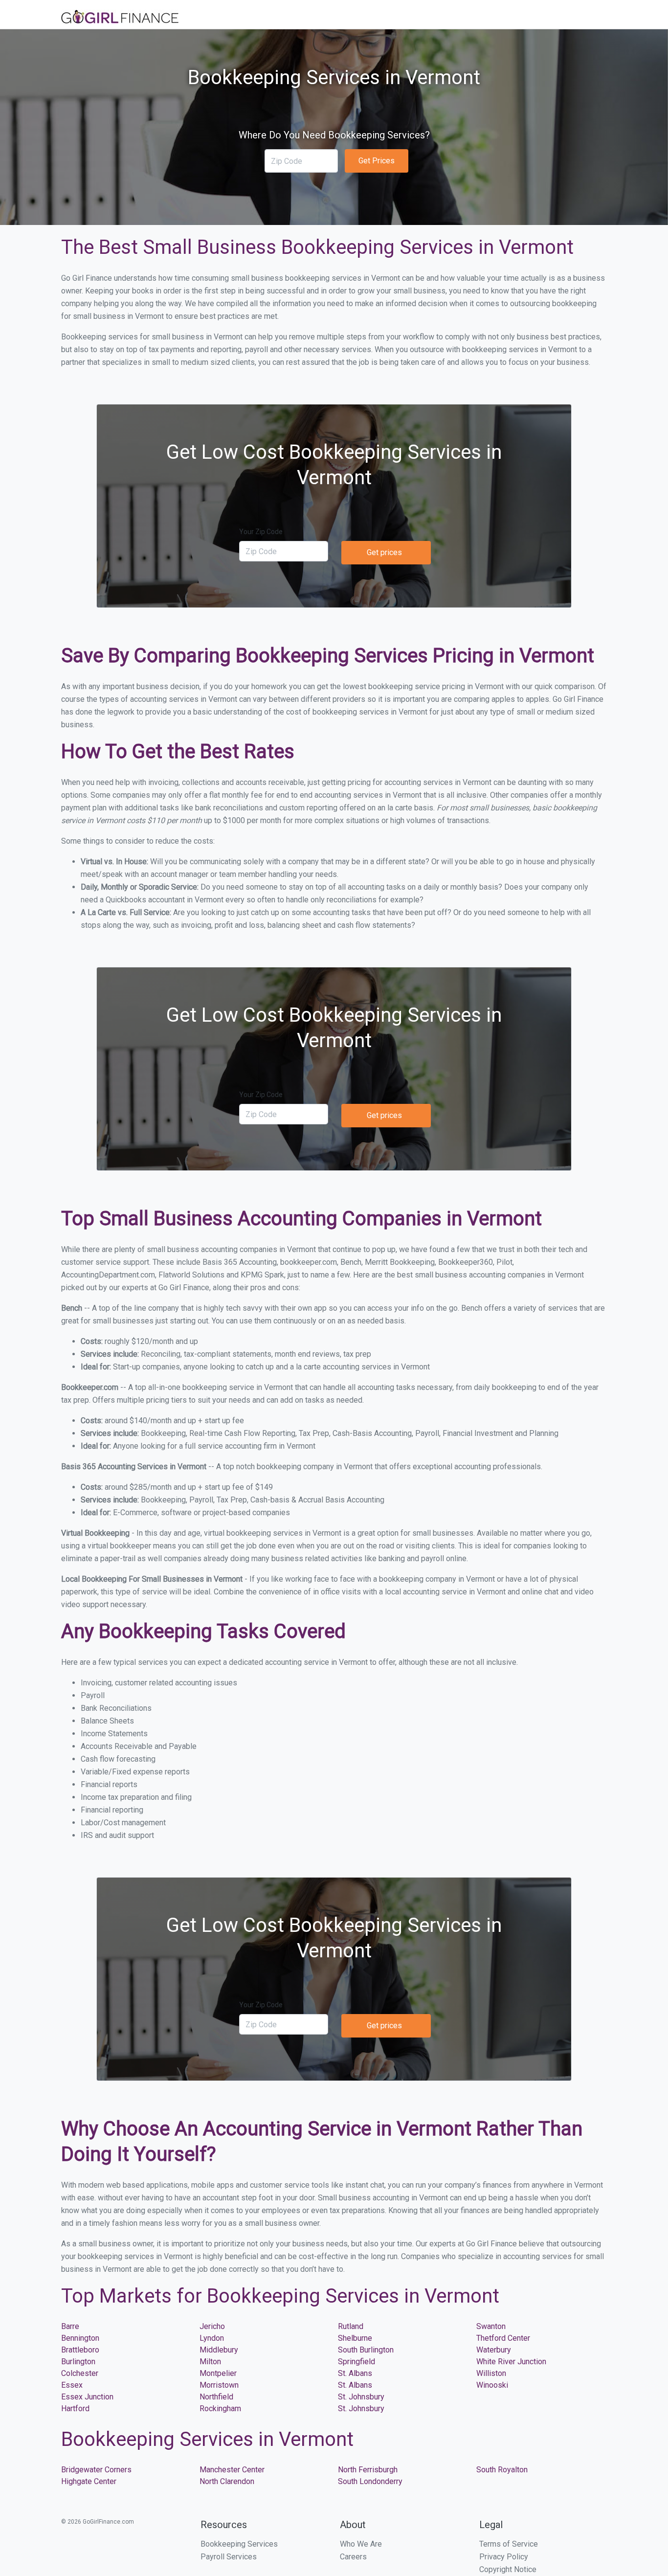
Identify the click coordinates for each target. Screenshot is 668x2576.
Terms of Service (509, 2544)
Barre (70, 2326)
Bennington (80, 2338)
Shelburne (355, 2338)
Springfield (356, 2362)
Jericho (212, 2326)
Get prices (384, 552)
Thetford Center (503, 2338)
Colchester (80, 2373)
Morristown (219, 2385)
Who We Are (361, 2544)
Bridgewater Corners (96, 2470)
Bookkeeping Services (239, 2544)
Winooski (492, 2385)
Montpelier (218, 2373)
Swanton (491, 2326)
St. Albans (355, 2373)
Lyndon (212, 2338)
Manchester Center (232, 2470)
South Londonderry (370, 2481)
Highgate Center (89, 2481)
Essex (72, 2385)
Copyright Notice (508, 2569)
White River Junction (511, 2362)
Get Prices (377, 161)
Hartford (75, 2408)
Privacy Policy (504, 2557)
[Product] (120, 18)
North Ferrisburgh (368, 2470)
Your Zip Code (261, 532)
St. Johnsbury (361, 2397)
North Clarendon (227, 2481)
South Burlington (366, 2350)
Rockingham (220, 2408)
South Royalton (502, 2470)
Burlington (78, 2362)
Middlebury (219, 2350)
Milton (210, 2362)
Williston (491, 2373)
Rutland (351, 2326)
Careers (353, 2557)
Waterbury (494, 2350)
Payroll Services (229, 2557)
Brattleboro (80, 2350)
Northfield (216, 2397)
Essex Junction (87, 2397)
